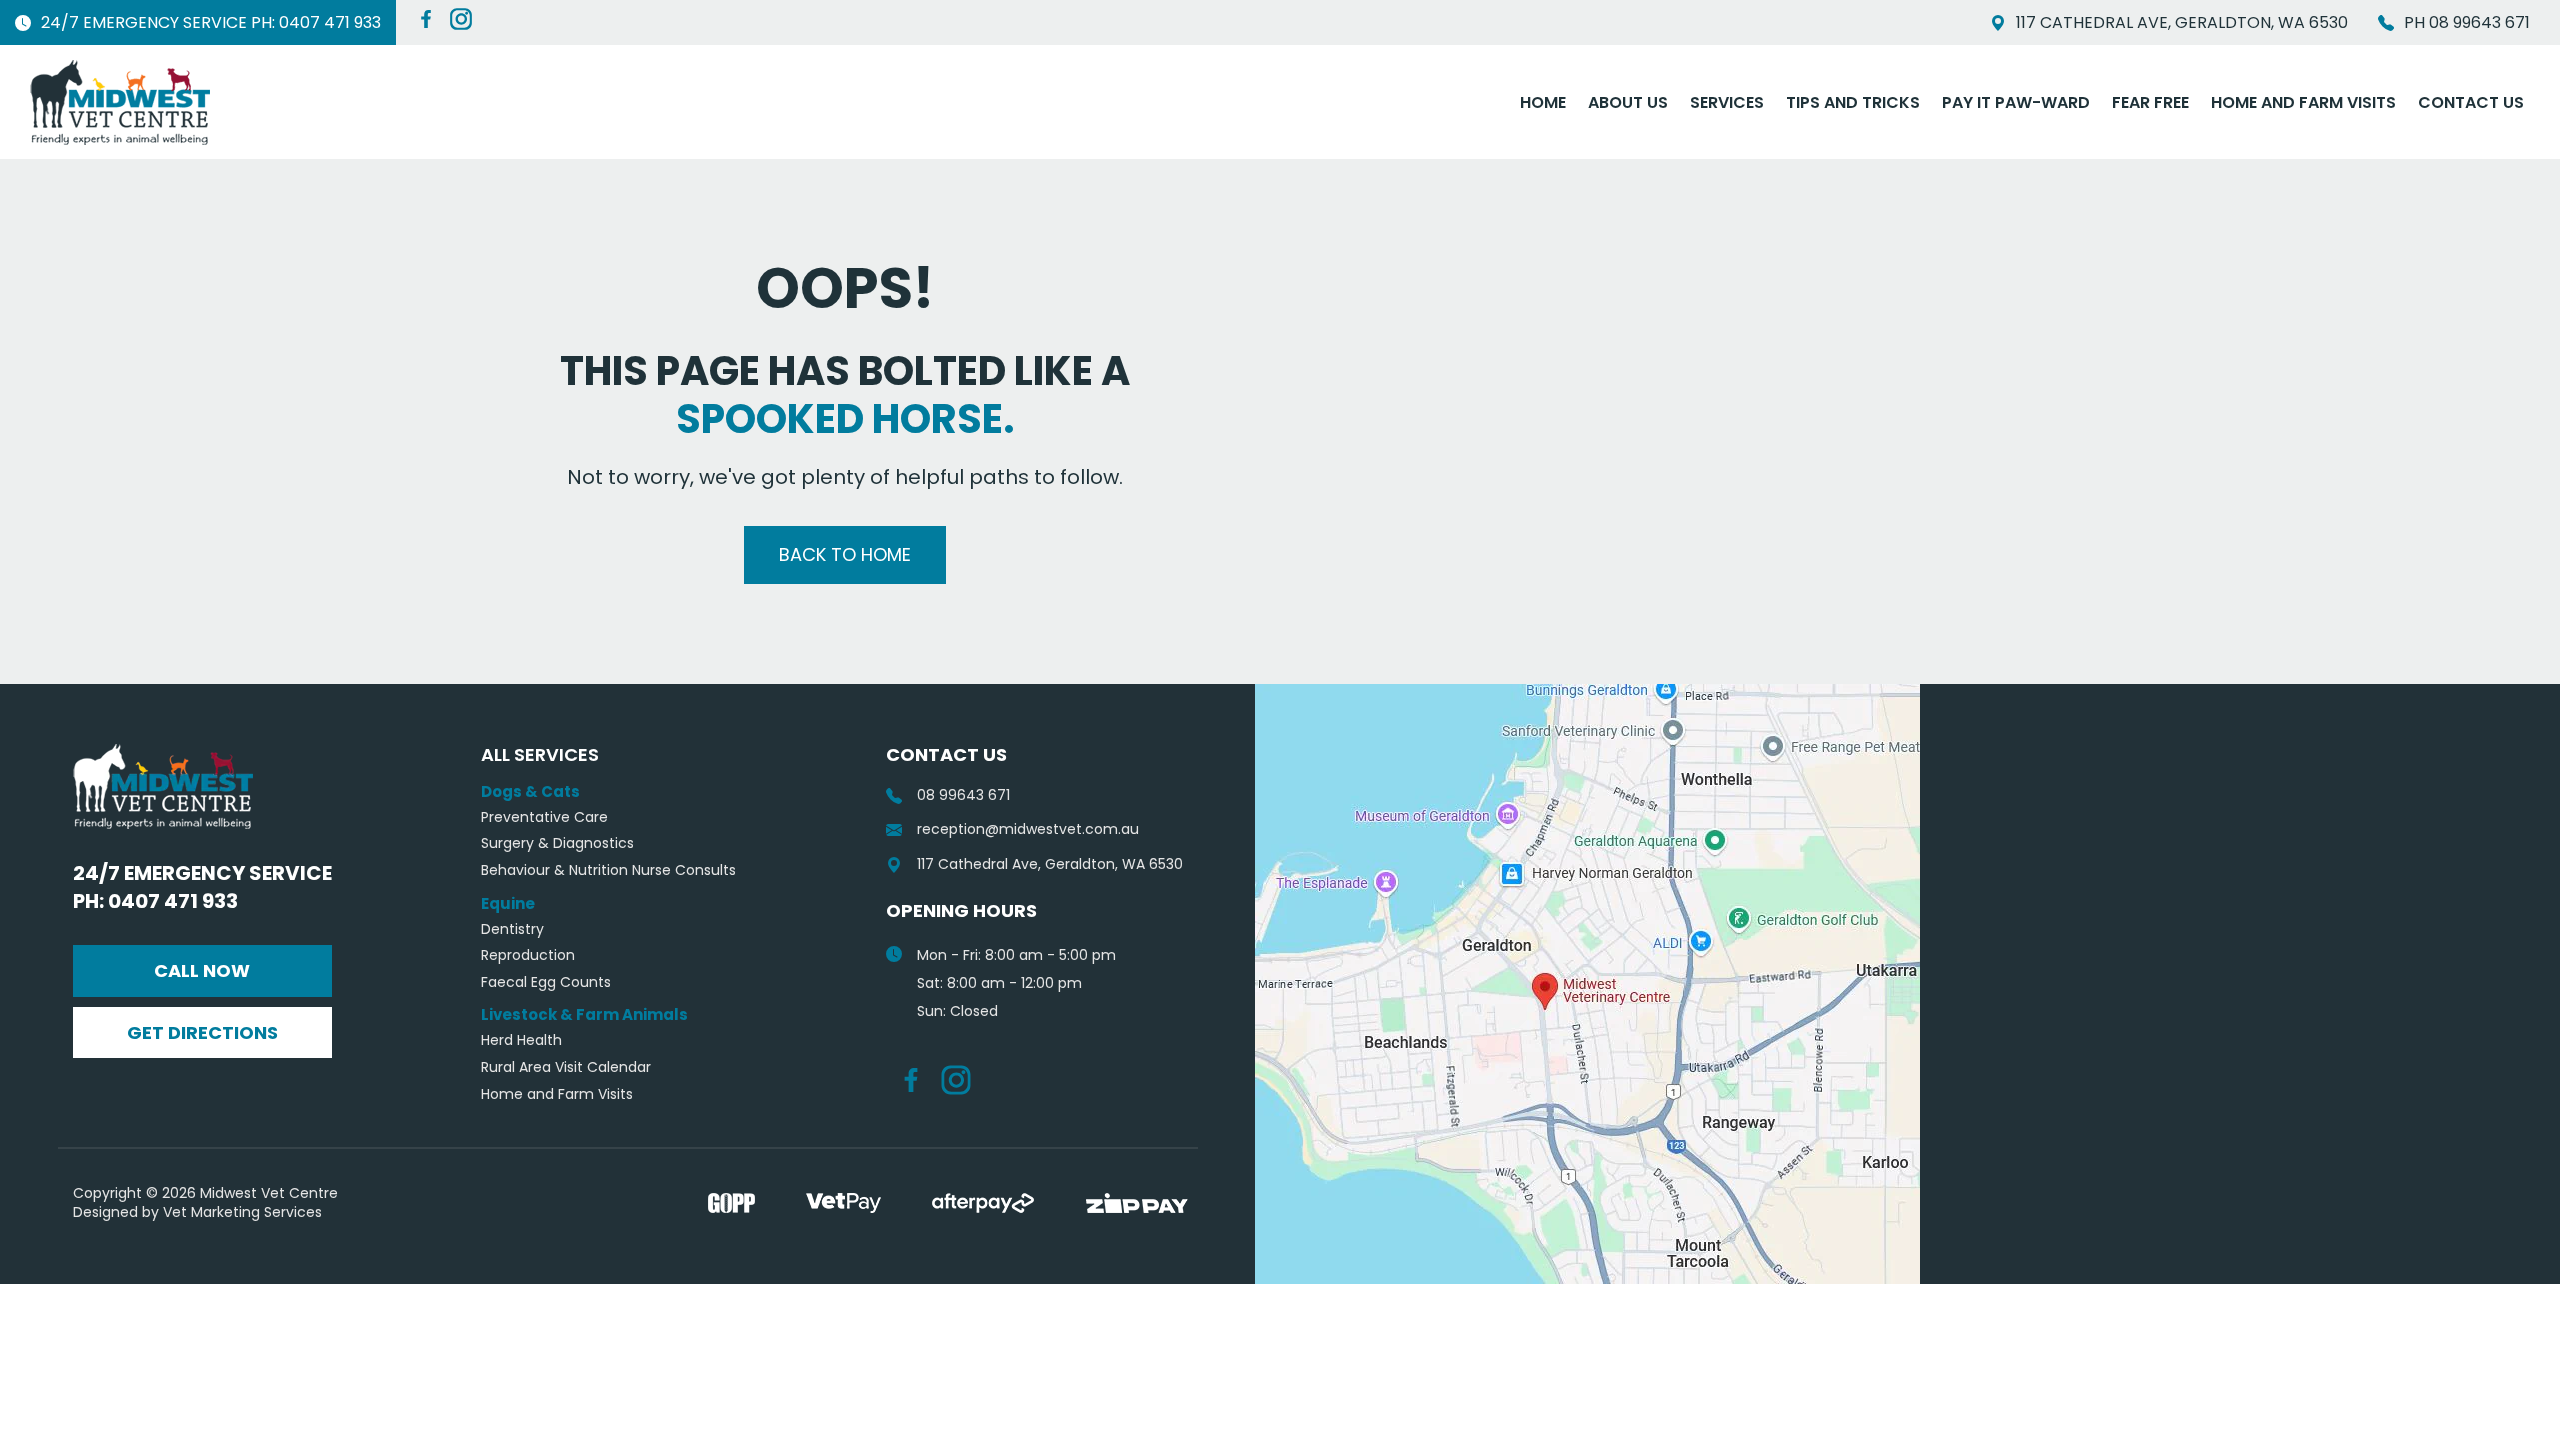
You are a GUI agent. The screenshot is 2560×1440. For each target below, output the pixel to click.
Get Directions (202, 1032)
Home (1543, 102)
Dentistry (512, 929)
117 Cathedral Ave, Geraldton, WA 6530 (2182, 23)
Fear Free (2150, 102)
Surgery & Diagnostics (557, 843)
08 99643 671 (963, 795)
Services (1727, 102)
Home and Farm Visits (2303, 102)
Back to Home (845, 554)
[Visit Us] (1587, 984)
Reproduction (528, 955)
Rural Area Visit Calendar (566, 1067)
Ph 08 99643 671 (2467, 23)
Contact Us (2471, 102)
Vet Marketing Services (242, 1212)
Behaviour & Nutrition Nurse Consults (608, 870)
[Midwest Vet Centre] (120, 102)
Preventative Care (544, 817)
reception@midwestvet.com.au (1028, 829)
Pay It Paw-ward (2016, 102)
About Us (1628, 102)
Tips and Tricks (1853, 102)
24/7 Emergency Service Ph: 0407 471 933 (211, 22)
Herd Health (521, 1040)
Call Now (202, 970)
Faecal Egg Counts (546, 982)
